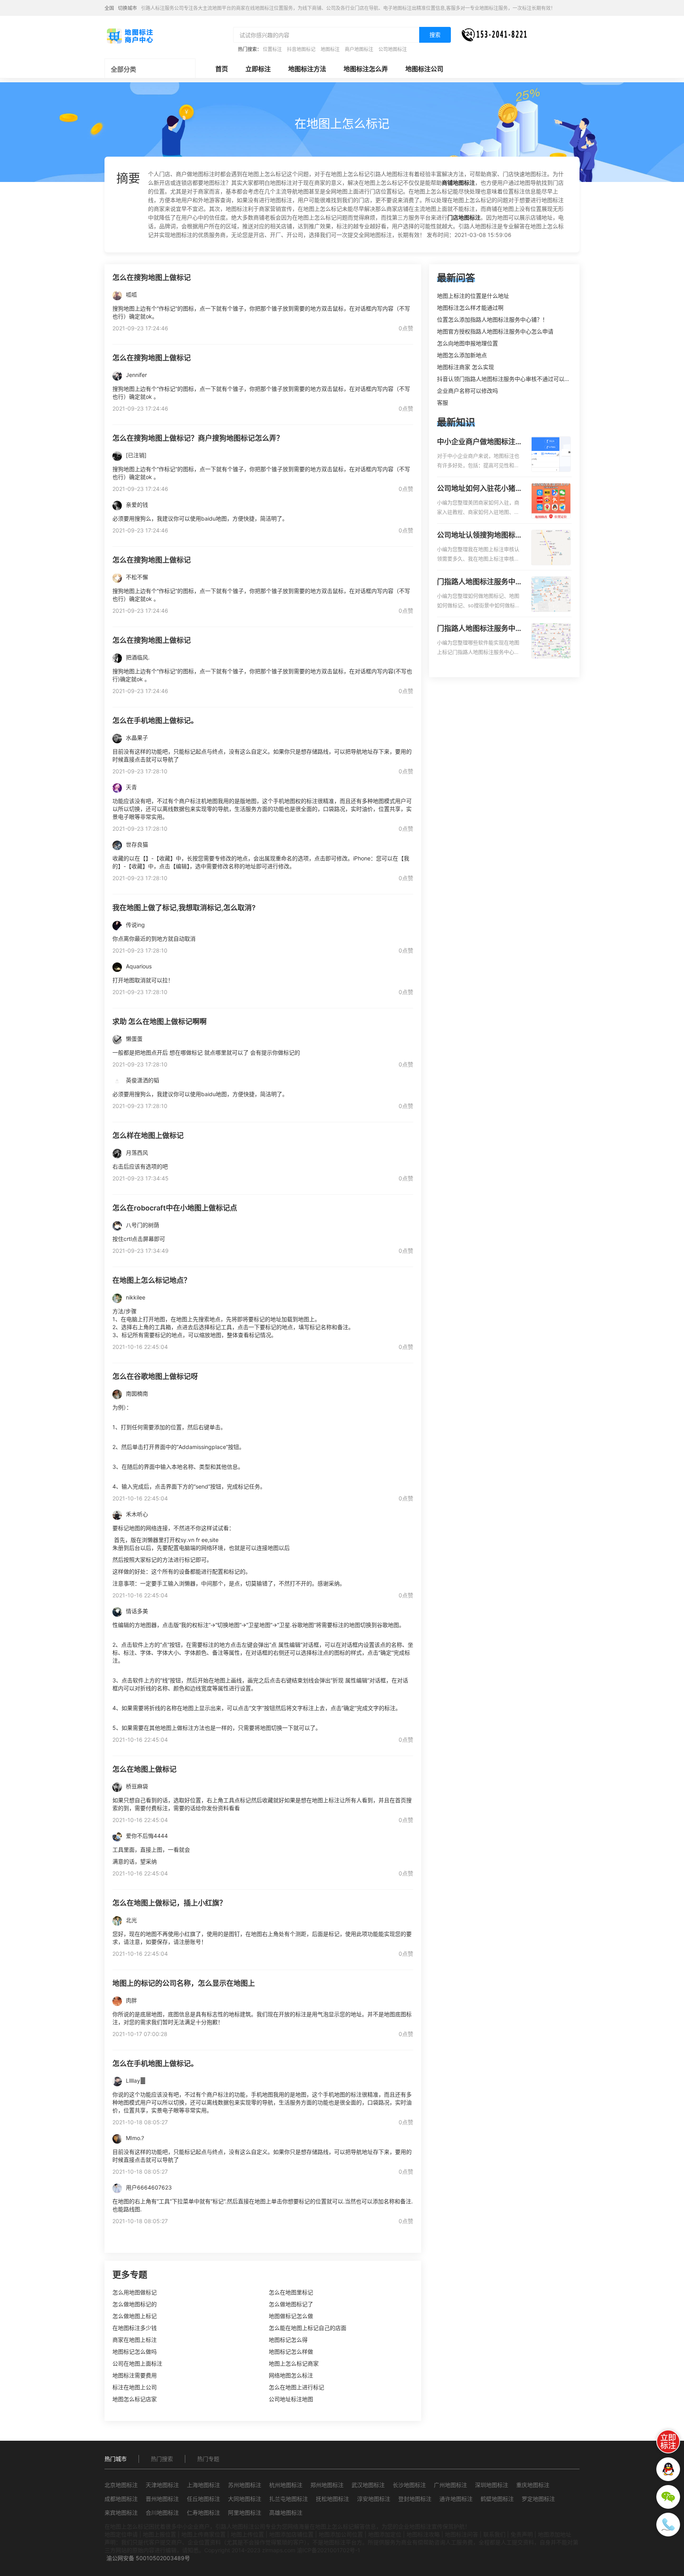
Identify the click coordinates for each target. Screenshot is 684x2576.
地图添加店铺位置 (291, 2534)
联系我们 (494, 2534)
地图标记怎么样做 (291, 2352)
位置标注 (272, 49)
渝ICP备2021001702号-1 (329, 2550)
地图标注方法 (307, 69)
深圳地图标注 (492, 2485)
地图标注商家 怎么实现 (465, 367)
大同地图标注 (245, 2499)
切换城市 (127, 8)
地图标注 (330, 49)
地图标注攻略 (423, 2534)
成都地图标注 (121, 2499)
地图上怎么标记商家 (294, 2363)
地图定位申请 (121, 2534)
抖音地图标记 (301, 49)
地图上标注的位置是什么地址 (473, 296)
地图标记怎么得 (288, 2340)
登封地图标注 (415, 2499)
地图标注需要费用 (135, 2375)
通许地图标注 (456, 2499)
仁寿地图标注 (203, 2513)
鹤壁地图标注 (497, 2499)
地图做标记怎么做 (291, 2316)
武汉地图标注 (368, 2485)
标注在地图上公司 (135, 2387)
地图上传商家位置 (203, 2534)
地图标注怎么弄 (366, 69)
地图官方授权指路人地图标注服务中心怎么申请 (495, 331)
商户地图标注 (359, 49)
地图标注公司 (424, 69)
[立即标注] (668, 2442)
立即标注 (258, 69)
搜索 (435, 35)
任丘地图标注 (203, 2499)
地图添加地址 (555, 2534)
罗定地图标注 (538, 2499)
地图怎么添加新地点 (462, 355)
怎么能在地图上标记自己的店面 (308, 2328)
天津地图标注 (162, 2485)
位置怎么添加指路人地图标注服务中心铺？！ (492, 319)
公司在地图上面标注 (137, 2363)
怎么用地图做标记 (135, 2292)
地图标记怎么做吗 (135, 2352)
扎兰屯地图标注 (289, 2499)
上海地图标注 (203, 2485)
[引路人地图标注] (129, 35)
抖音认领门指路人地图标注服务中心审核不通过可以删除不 (509, 379)
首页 (222, 69)
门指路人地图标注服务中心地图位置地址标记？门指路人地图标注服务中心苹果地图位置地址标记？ (480, 629)
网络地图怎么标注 (291, 2375)
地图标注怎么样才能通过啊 (470, 308)
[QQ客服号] (668, 2469)
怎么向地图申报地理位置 (467, 343)
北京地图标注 (121, 2485)
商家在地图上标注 (135, 2340)
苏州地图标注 (245, 2485)
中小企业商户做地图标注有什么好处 (480, 442)
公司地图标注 (393, 49)
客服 (443, 402)
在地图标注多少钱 (135, 2328)
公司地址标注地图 (291, 2399)
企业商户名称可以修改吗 (467, 391)
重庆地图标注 (533, 2485)
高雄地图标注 (286, 2513)
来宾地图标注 (121, 2513)
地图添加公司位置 (341, 2534)
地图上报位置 (160, 2534)
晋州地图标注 (162, 2499)
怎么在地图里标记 (291, 2292)
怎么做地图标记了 (291, 2304)
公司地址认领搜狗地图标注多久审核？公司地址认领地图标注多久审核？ (480, 536)
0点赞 (406, 328)
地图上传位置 (247, 2534)
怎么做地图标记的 (135, 2304)
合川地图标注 (162, 2513)
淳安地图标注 (374, 2499)
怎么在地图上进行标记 (296, 2387)
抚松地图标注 (332, 2499)
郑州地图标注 (327, 2485)
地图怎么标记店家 (135, 2399)
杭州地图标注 (286, 2485)
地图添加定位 (385, 2534)
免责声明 (522, 2534)
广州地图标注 (450, 2485)
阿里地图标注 (245, 2513)
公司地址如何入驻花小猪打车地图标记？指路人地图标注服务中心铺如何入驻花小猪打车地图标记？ (480, 489)
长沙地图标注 (409, 2485)
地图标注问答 (462, 2534)
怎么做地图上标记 (135, 2316)
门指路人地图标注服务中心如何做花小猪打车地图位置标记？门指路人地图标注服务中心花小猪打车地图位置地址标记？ (480, 582)
